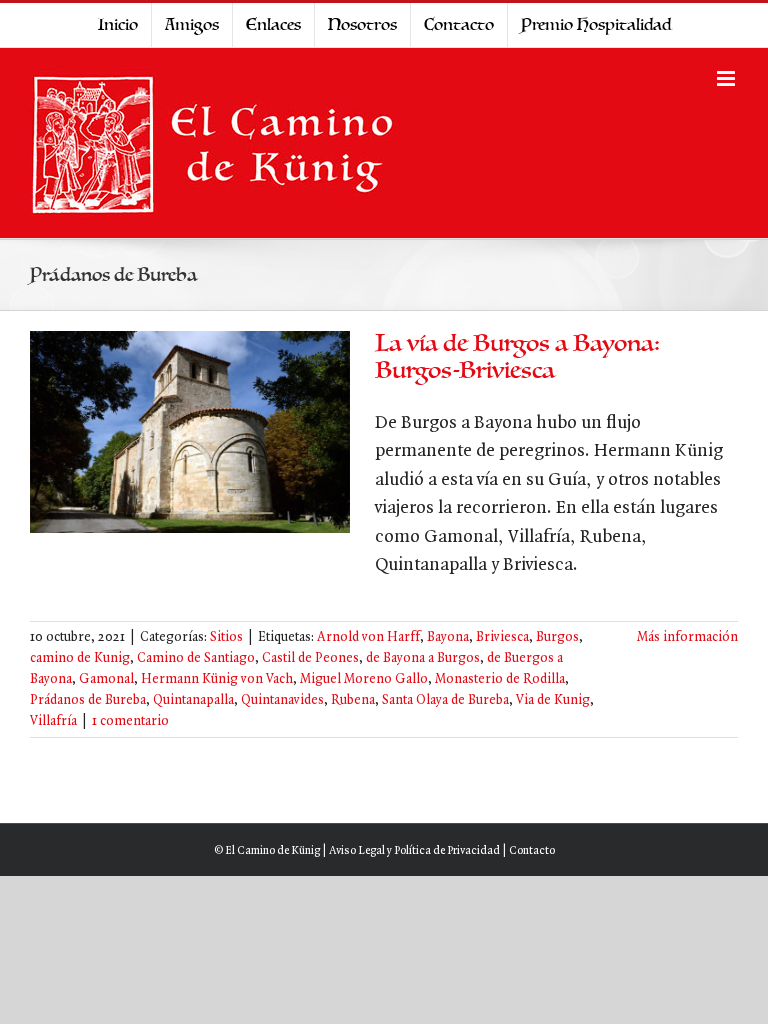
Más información (687, 637)
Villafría (53, 721)
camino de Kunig (80, 658)
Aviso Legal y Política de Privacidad (414, 851)
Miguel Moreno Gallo (364, 679)
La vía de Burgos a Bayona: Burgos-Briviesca (517, 357)
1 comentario (130, 721)
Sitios (226, 637)
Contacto (532, 851)
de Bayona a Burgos (423, 658)
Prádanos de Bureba (88, 700)
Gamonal (106, 679)
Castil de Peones (310, 658)
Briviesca (502, 637)
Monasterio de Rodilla (500, 679)
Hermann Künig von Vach (217, 679)
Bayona (448, 637)
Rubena (353, 700)
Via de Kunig (553, 700)
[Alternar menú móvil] (727, 78)
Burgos (557, 637)
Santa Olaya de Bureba (445, 700)
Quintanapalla (193, 700)
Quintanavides (282, 700)
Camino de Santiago (196, 658)
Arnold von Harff (368, 637)
